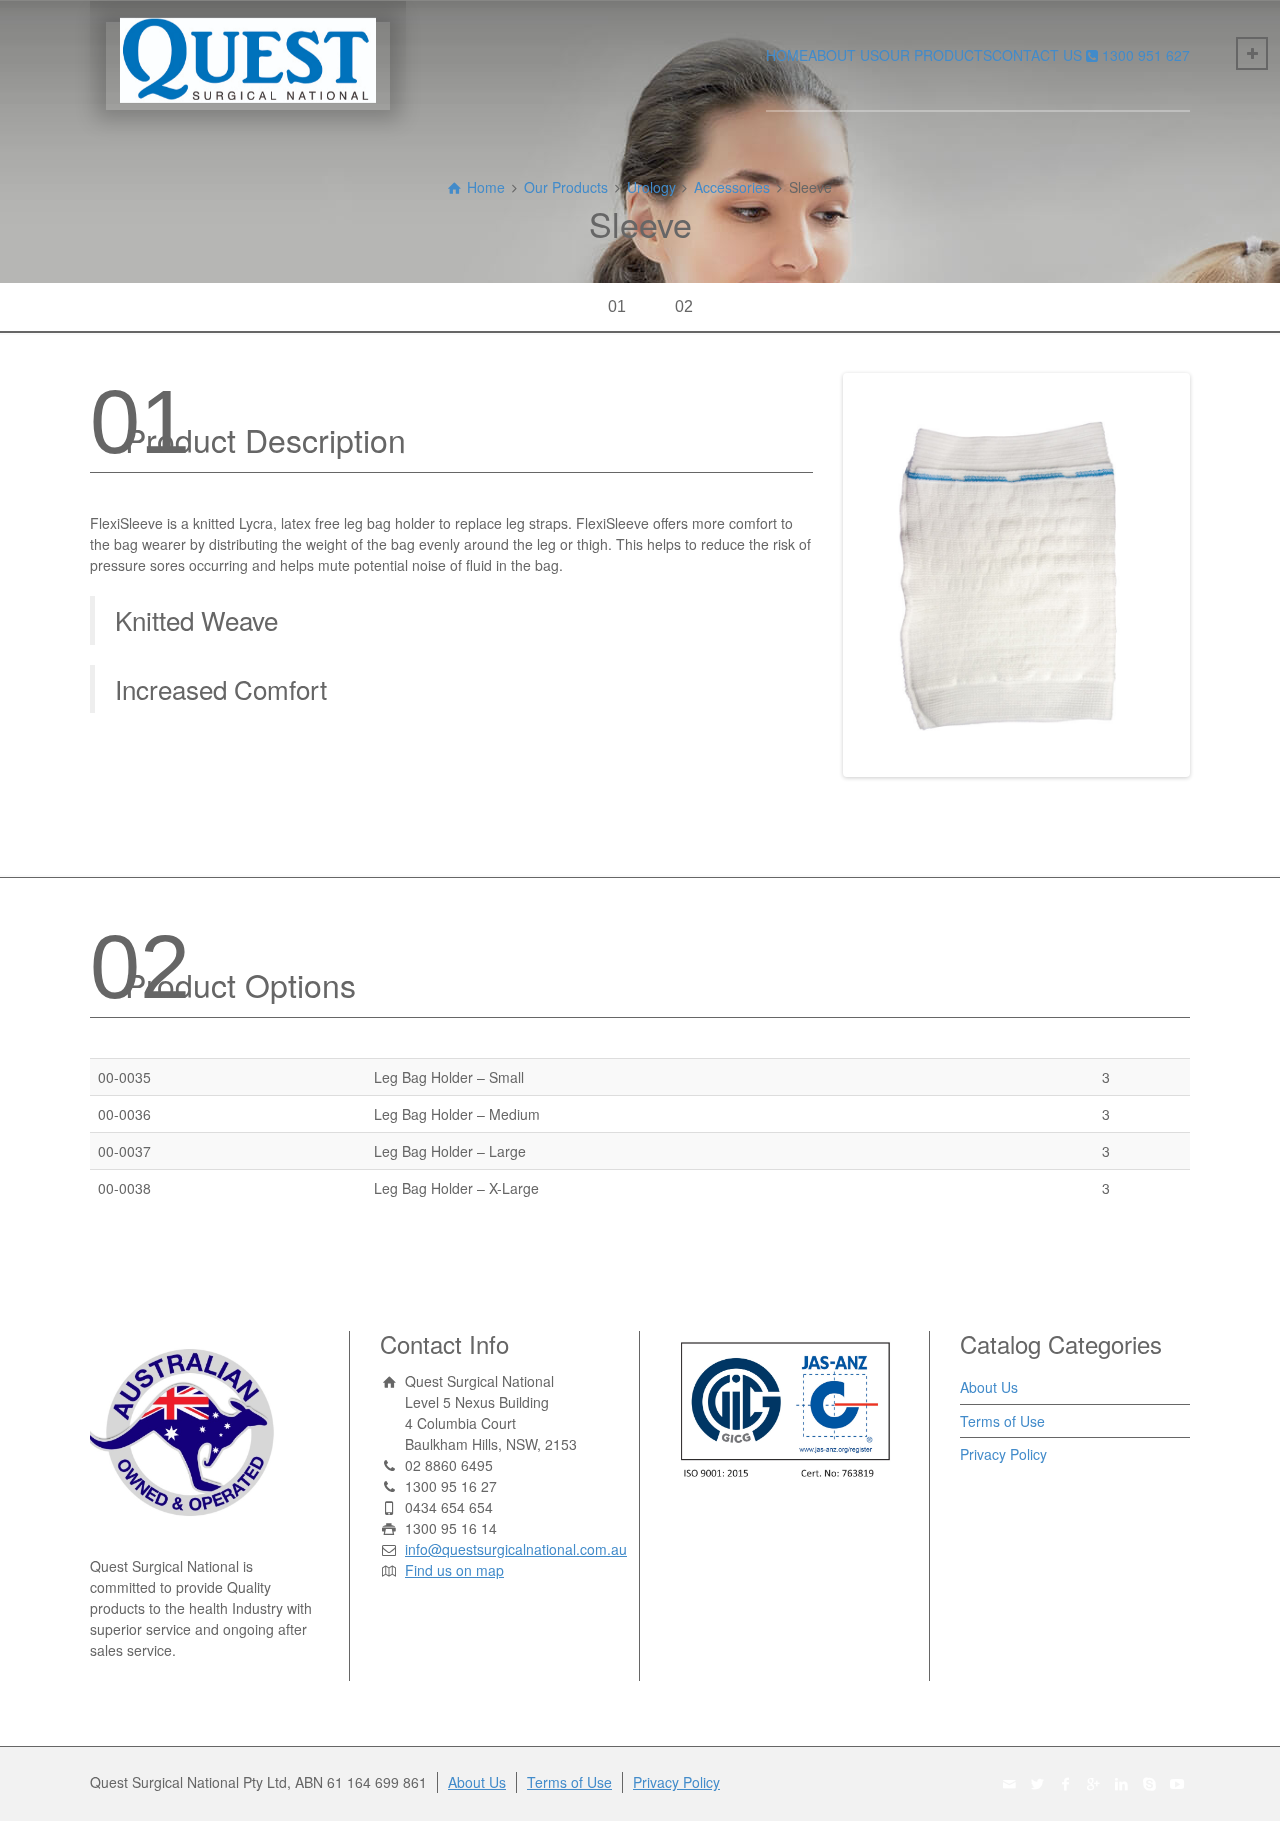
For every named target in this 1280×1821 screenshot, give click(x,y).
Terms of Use (1002, 1421)
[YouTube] (1178, 1784)
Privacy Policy (1003, 1454)
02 (684, 306)
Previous (817, 575)
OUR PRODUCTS (935, 55)
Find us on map (454, 1570)
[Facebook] (1066, 1784)
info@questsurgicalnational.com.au (516, 1549)
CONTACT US (1037, 55)
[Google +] (1094, 1784)
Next (1216, 575)
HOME (787, 55)
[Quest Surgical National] (248, 55)
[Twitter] (1038, 1784)
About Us (989, 1387)
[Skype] (1150, 1784)
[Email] (1010, 1784)
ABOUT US (843, 55)
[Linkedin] (1122, 1784)
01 (617, 306)
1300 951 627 (1146, 55)
